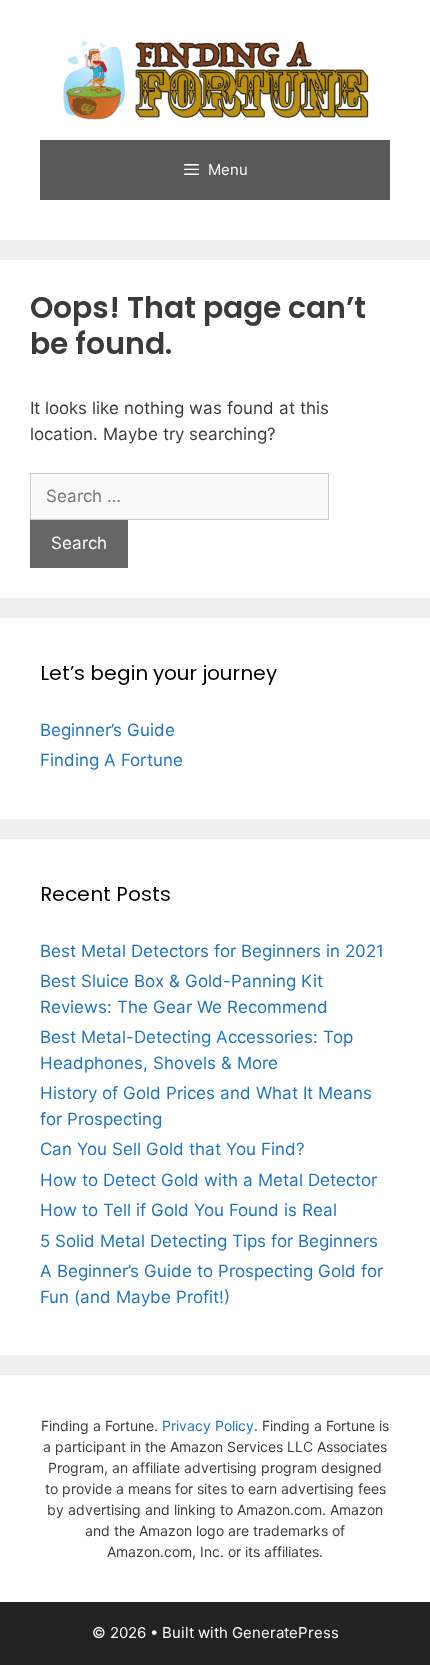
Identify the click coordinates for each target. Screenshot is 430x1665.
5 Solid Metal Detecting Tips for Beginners (209, 1241)
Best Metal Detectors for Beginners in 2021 (212, 951)
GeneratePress (285, 1632)
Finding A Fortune (111, 760)
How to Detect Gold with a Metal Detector (208, 1180)
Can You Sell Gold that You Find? (172, 1149)
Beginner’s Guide (107, 730)
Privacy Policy (208, 1425)
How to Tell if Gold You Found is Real (188, 1210)
